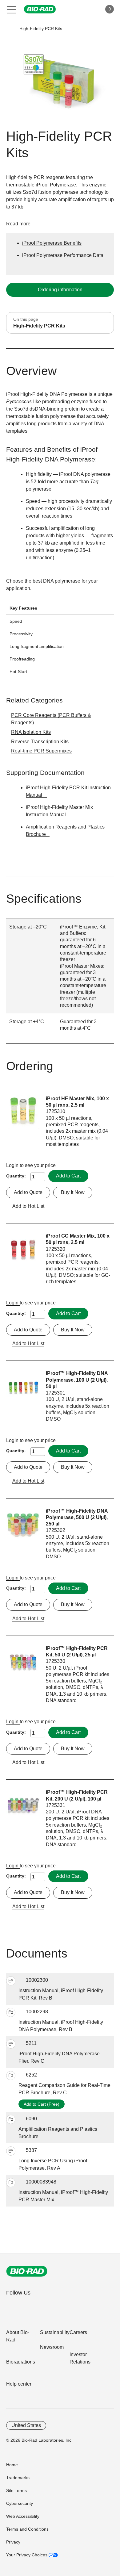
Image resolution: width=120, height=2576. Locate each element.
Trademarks (18, 2478)
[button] (10, 29)
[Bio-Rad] (27, 2271)
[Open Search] (76, 9)
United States (26, 2425)
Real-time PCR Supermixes (41, 751)
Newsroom (52, 2347)
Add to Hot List (28, 1206)
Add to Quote (28, 1192)
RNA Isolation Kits (31, 732)
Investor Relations (80, 2358)
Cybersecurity (20, 2503)
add (11, 1981)
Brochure (36, 834)
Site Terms (16, 2490)
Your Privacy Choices (27, 2555)
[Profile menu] (89, 9)
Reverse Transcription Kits (40, 742)
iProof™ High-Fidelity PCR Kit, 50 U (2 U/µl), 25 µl (77, 1652)
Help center (19, 2384)
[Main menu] (12, 9)
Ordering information (60, 290)
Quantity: (16, 1176)
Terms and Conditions (27, 2529)
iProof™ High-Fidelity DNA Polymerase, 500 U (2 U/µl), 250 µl (77, 1518)
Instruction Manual (46, 815)
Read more (18, 224)
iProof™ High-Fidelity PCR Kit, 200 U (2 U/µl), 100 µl (77, 1795)
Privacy (13, 2542)
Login (13, 1165)
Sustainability (55, 2332)
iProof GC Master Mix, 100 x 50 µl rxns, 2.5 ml (78, 1239)
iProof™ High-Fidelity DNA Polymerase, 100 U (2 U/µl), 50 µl (77, 1380)
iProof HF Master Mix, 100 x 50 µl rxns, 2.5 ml (77, 1102)
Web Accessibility (23, 2516)
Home (12, 2465)
